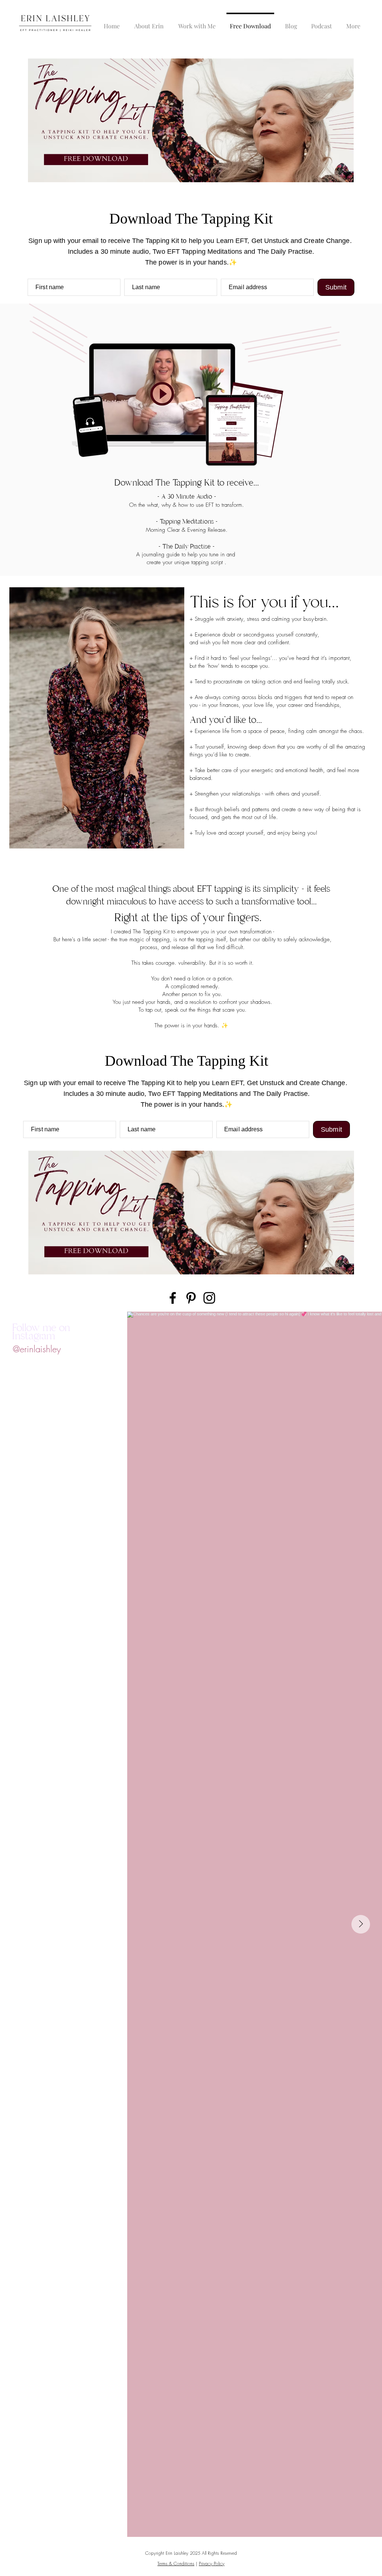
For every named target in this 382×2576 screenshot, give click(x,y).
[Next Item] (361, 1924)
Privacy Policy (212, 2564)
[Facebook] (173, 1298)
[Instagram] (209, 1298)
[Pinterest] (191, 1298)
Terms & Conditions (176, 2564)
